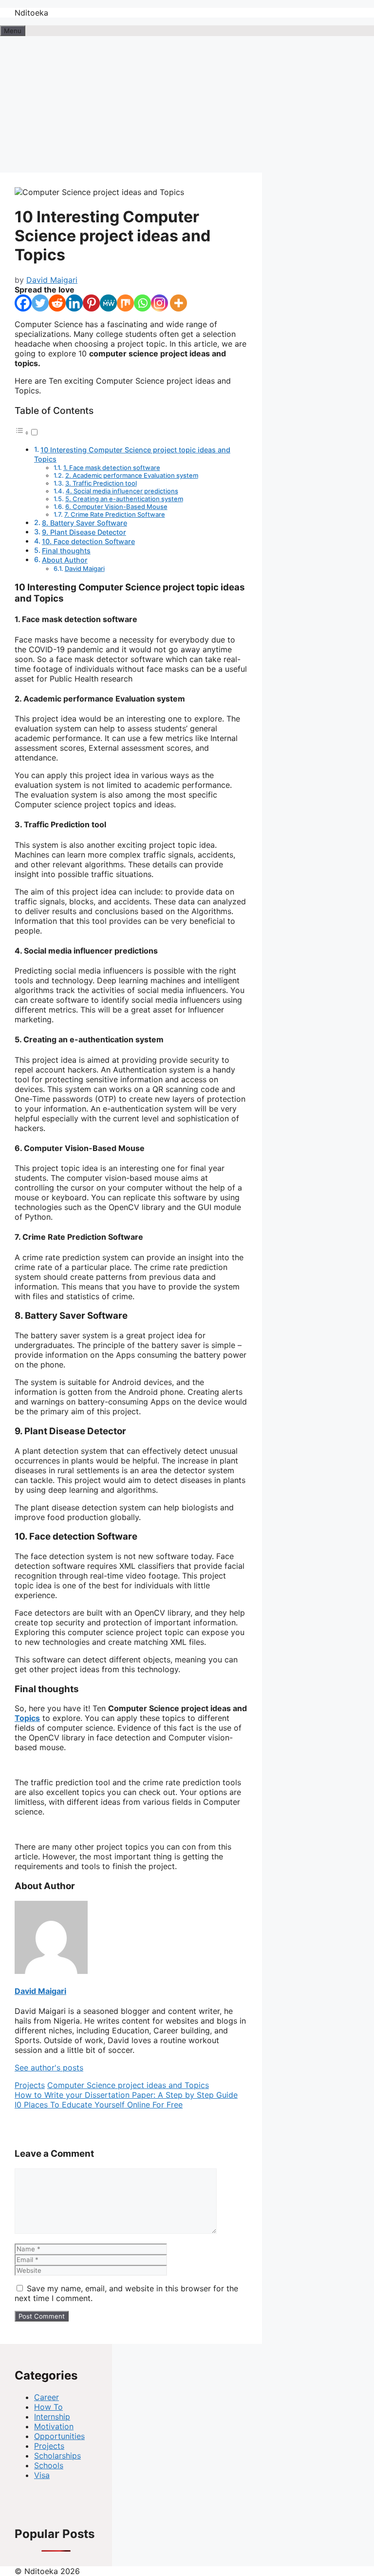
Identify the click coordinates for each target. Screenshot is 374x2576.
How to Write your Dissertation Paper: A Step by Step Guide (126, 2095)
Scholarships (57, 2456)
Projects (30, 2085)
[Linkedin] (74, 303)
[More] (178, 303)
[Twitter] (40, 303)
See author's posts (49, 2068)
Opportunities (59, 2436)
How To (48, 2407)
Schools (49, 2465)
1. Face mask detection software (112, 468)
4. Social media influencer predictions (122, 491)
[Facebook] (23, 303)
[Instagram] (159, 303)
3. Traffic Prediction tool (101, 483)
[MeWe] (108, 303)
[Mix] (125, 303)
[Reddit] (57, 303)
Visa (42, 2475)
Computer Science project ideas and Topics (128, 2085)
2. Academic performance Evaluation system (132, 475)
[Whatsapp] (142, 303)
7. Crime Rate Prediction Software (115, 514)
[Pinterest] (91, 303)
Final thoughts (66, 551)
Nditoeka (31, 13)
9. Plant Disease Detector (84, 532)
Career (47, 2397)
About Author (65, 560)
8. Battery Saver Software (84, 523)
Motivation (54, 2426)
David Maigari (85, 568)
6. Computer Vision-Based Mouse (116, 507)
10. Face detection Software (88, 541)
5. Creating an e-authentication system (124, 499)
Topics (27, 1718)
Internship (52, 2417)
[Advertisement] (187, 104)
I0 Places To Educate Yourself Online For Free (99, 2105)
